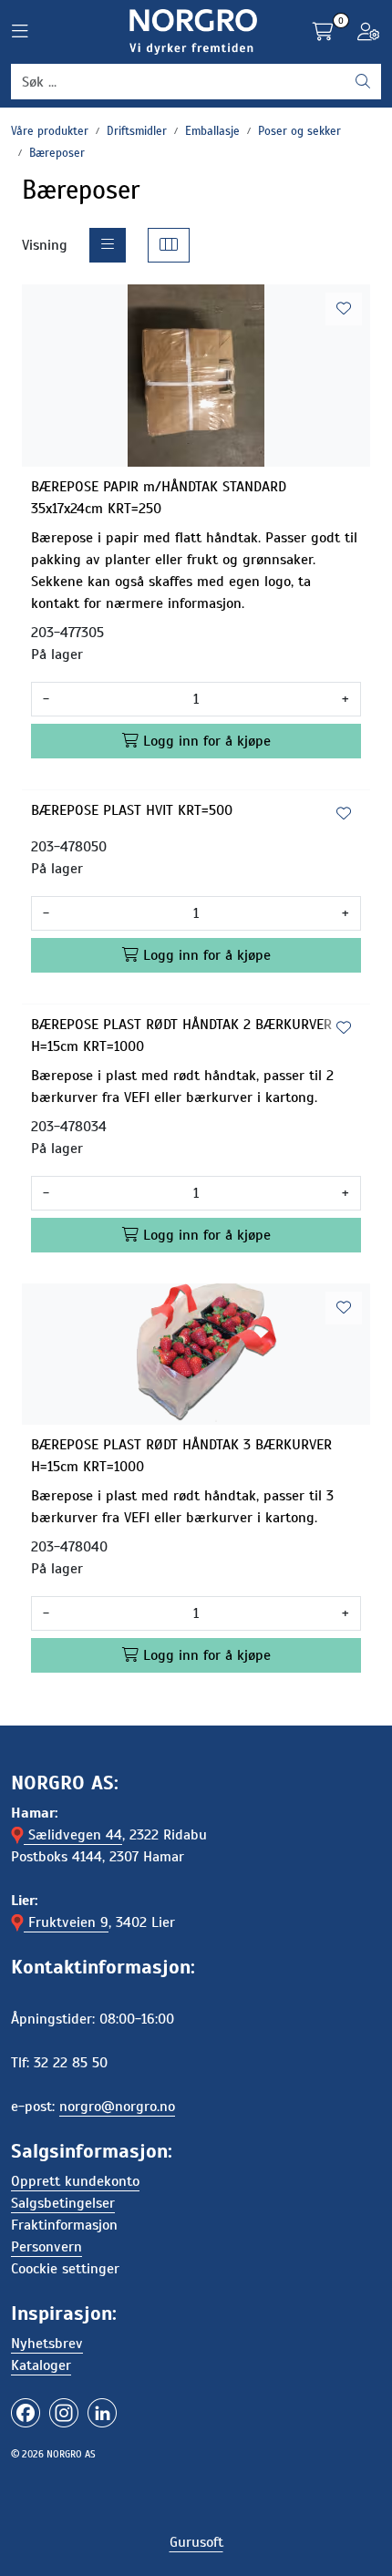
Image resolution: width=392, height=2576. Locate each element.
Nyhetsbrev (47, 2344)
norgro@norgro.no (117, 2107)
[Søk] (363, 82)
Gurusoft (196, 2542)
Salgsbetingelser (63, 2203)
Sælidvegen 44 (73, 1835)
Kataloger (41, 2365)
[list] (108, 245)
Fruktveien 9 (66, 1922)
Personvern (46, 2247)
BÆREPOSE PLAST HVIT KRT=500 (132, 810)
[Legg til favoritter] (344, 309)
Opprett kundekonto (75, 2181)
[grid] (169, 245)
